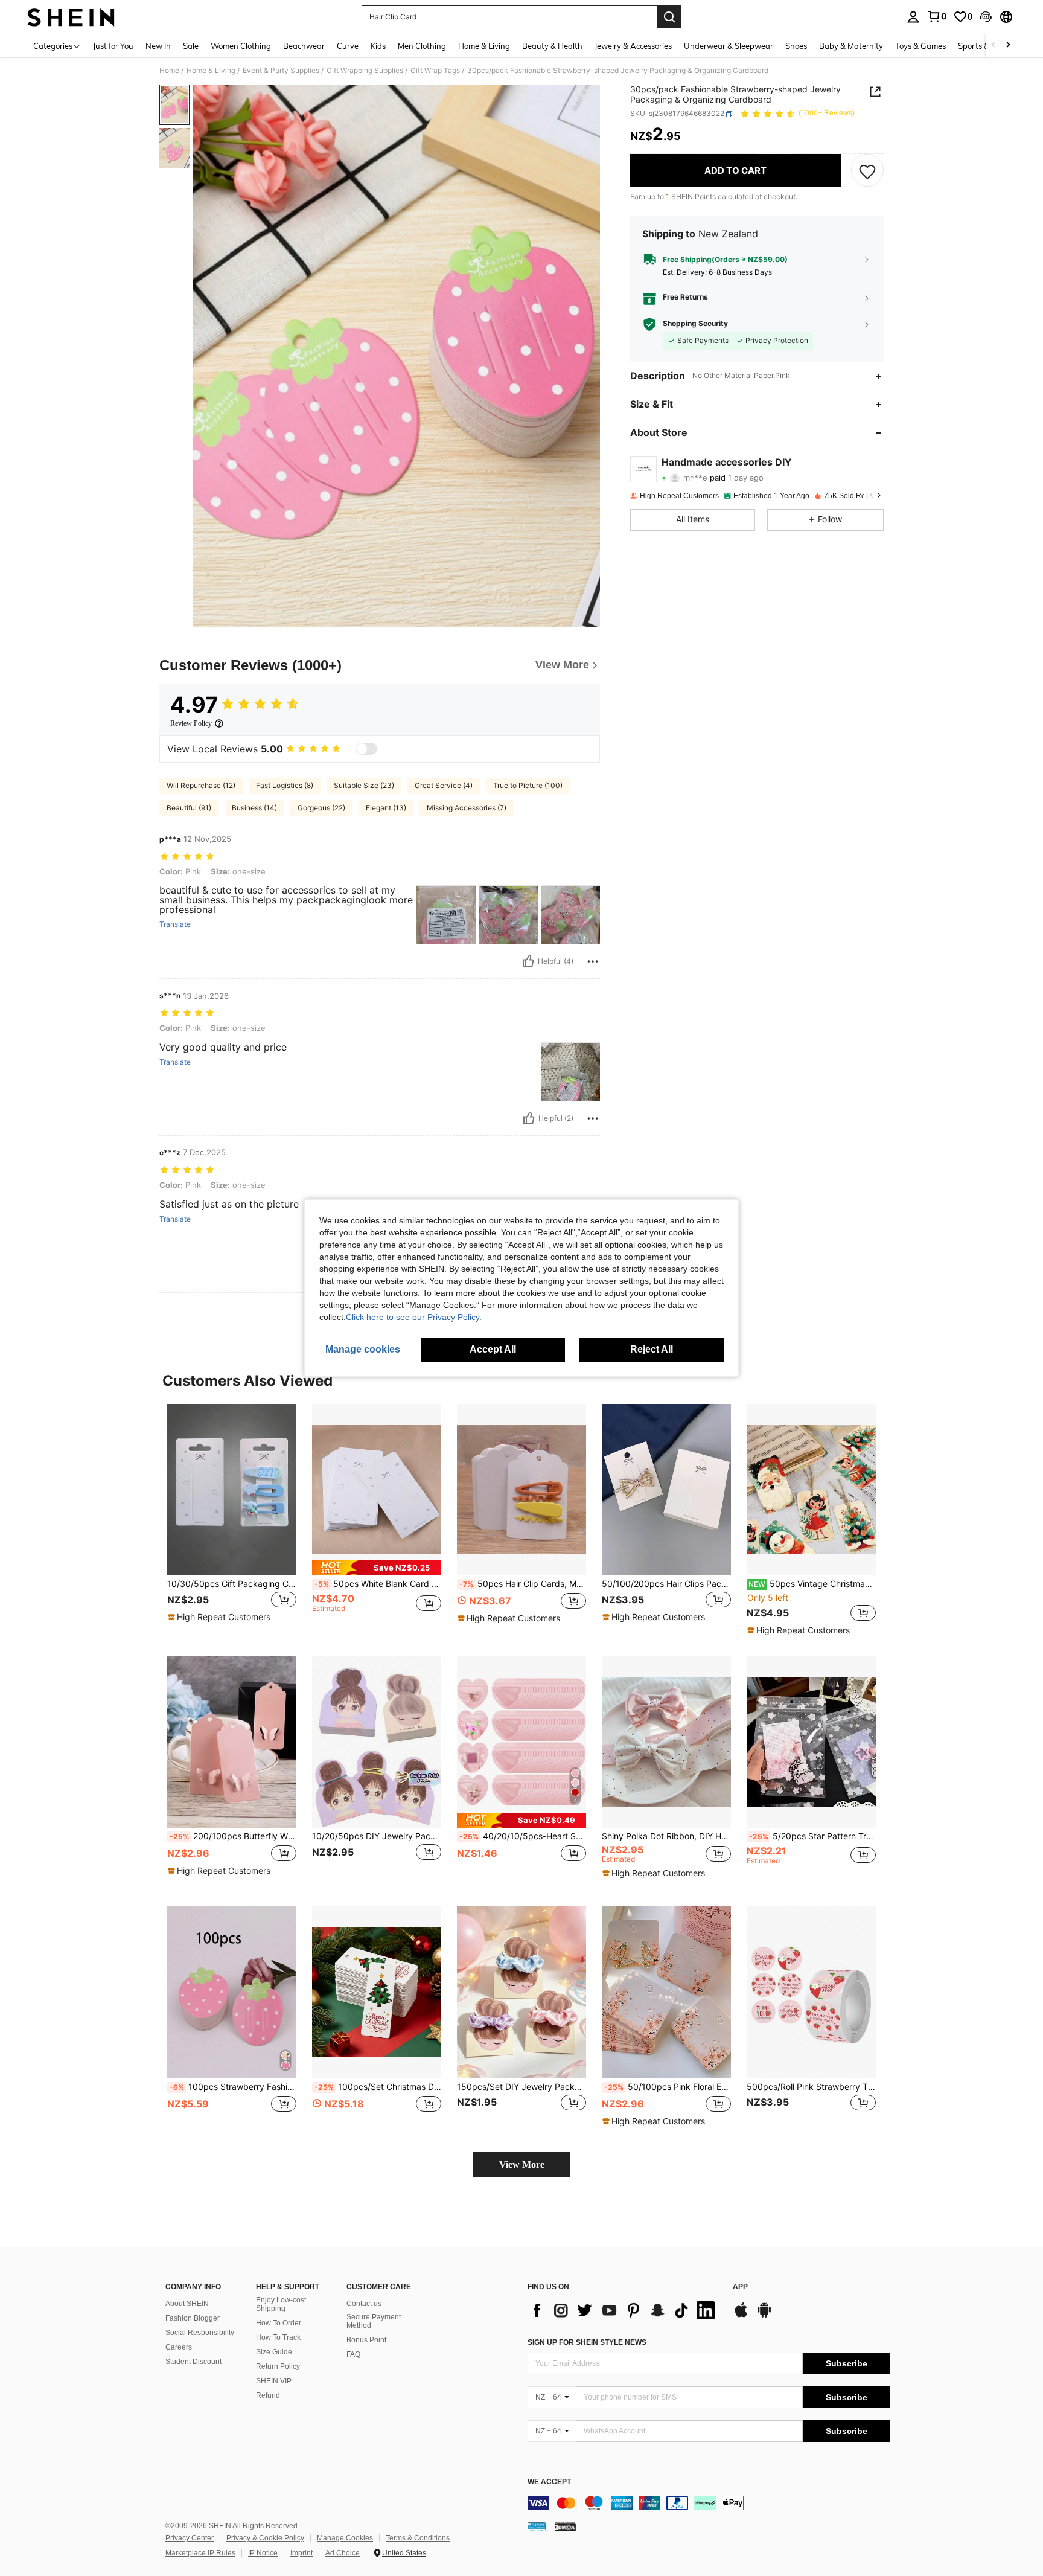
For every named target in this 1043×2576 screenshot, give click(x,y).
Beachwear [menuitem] (304, 46)
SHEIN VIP (274, 2381)
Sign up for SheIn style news (587, 2342)
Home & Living (211, 71)
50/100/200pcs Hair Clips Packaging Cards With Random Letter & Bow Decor (666, 1584)
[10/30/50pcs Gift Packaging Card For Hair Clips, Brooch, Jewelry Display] (232, 1490)
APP (740, 2287)
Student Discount (193, 2362)
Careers (179, 2347)
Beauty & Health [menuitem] (552, 46)
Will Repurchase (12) (201, 785)
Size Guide (274, 2352)
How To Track (278, 2337)
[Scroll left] (994, 46)
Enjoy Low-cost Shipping (281, 2304)
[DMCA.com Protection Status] (565, 2526)
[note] (221, 1617)
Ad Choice (343, 2553)
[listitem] (232, 1520)
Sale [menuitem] (191, 46)
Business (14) (254, 808)
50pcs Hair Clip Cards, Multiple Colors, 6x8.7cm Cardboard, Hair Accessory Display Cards (523, 1584)
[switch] (366, 749)
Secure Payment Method (374, 2321)
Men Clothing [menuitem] (422, 46)
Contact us (364, 2304)
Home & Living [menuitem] (484, 46)
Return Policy (278, 2366)
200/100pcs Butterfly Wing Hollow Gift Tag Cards (233, 1836)
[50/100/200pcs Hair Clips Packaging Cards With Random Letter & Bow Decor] (666, 1490)
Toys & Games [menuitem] (920, 46)
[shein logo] (71, 17)
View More (522, 2164)
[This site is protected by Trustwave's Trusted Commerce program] (537, 2526)
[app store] (741, 2316)
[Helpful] (528, 961)
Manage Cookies (345, 2538)
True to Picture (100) (528, 785)
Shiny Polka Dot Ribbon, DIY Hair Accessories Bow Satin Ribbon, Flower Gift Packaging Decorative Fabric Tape (666, 1836)
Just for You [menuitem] (113, 46)
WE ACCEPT (549, 2482)
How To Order (279, 2323)
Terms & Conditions (418, 2538)
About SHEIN (187, 2304)
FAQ (353, 2354)
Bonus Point (366, 2340)
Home (169, 71)
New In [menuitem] (158, 46)
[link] (937, 16)
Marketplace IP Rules (200, 2553)
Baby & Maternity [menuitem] (851, 46)
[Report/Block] (593, 961)
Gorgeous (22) (321, 808)
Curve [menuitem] (348, 46)
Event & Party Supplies (281, 71)
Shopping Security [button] (695, 324)
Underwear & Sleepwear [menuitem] (729, 46)
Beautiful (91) (189, 808)
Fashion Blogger (193, 2318)
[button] (986, 17)
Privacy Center (190, 2538)
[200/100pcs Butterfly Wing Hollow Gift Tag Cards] (232, 1742)
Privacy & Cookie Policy (265, 2538)
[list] (624, 2310)
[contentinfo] (709, 2503)
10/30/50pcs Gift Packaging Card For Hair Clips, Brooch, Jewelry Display (232, 1584)
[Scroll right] (1008, 46)
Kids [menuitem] (378, 46)
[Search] (669, 17)
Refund (268, 2395)
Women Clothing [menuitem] (241, 46)
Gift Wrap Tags (435, 71)
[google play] (764, 2316)
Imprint (301, 2553)
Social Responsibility (200, 2333)
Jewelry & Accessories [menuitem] (633, 46)
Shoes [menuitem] (796, 46)
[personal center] (913, 17)
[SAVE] (867, 171)
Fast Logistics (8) (285, 785)
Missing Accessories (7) (467, 808)
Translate (175, 924)
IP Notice (263, 2553)
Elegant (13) (386, 808)
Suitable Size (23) (364, 785)
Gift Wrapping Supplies (365, 71)
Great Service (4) (444, 785)
